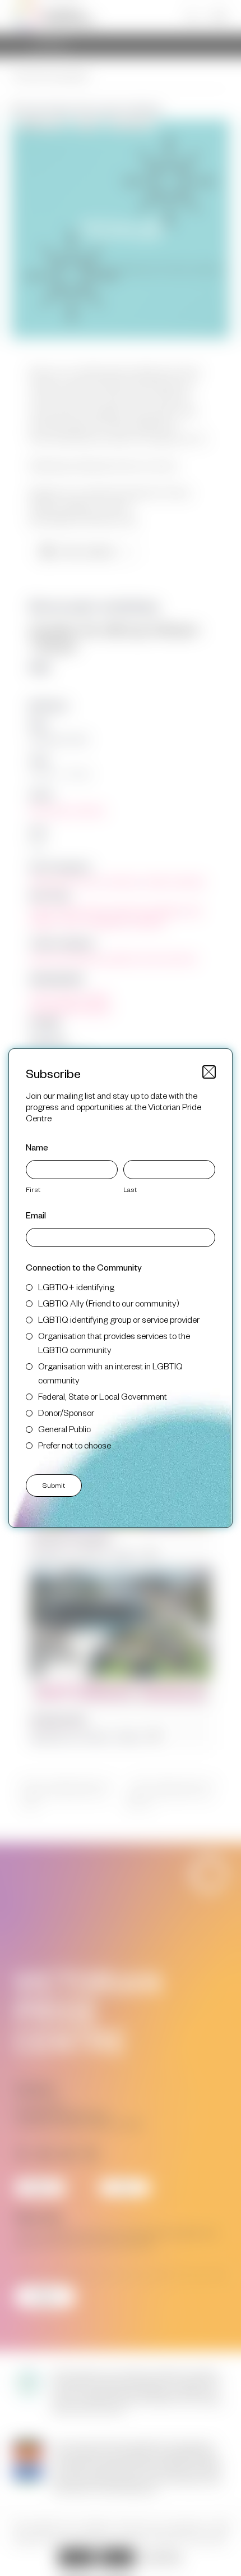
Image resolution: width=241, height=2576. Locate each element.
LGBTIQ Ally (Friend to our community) (109, 1303)
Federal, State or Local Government (103, 1396)
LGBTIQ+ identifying (76, 1287)
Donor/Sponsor (66, 1412)
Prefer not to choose (75, 1445)
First (33, 1189)
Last (130, 1189)
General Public (64, 1429)
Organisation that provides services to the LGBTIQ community (114, 1342)
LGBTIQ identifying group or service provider (119, 1319)
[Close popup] (209, 1072)
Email (36, 1215)
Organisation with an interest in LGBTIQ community (110, 1373)
